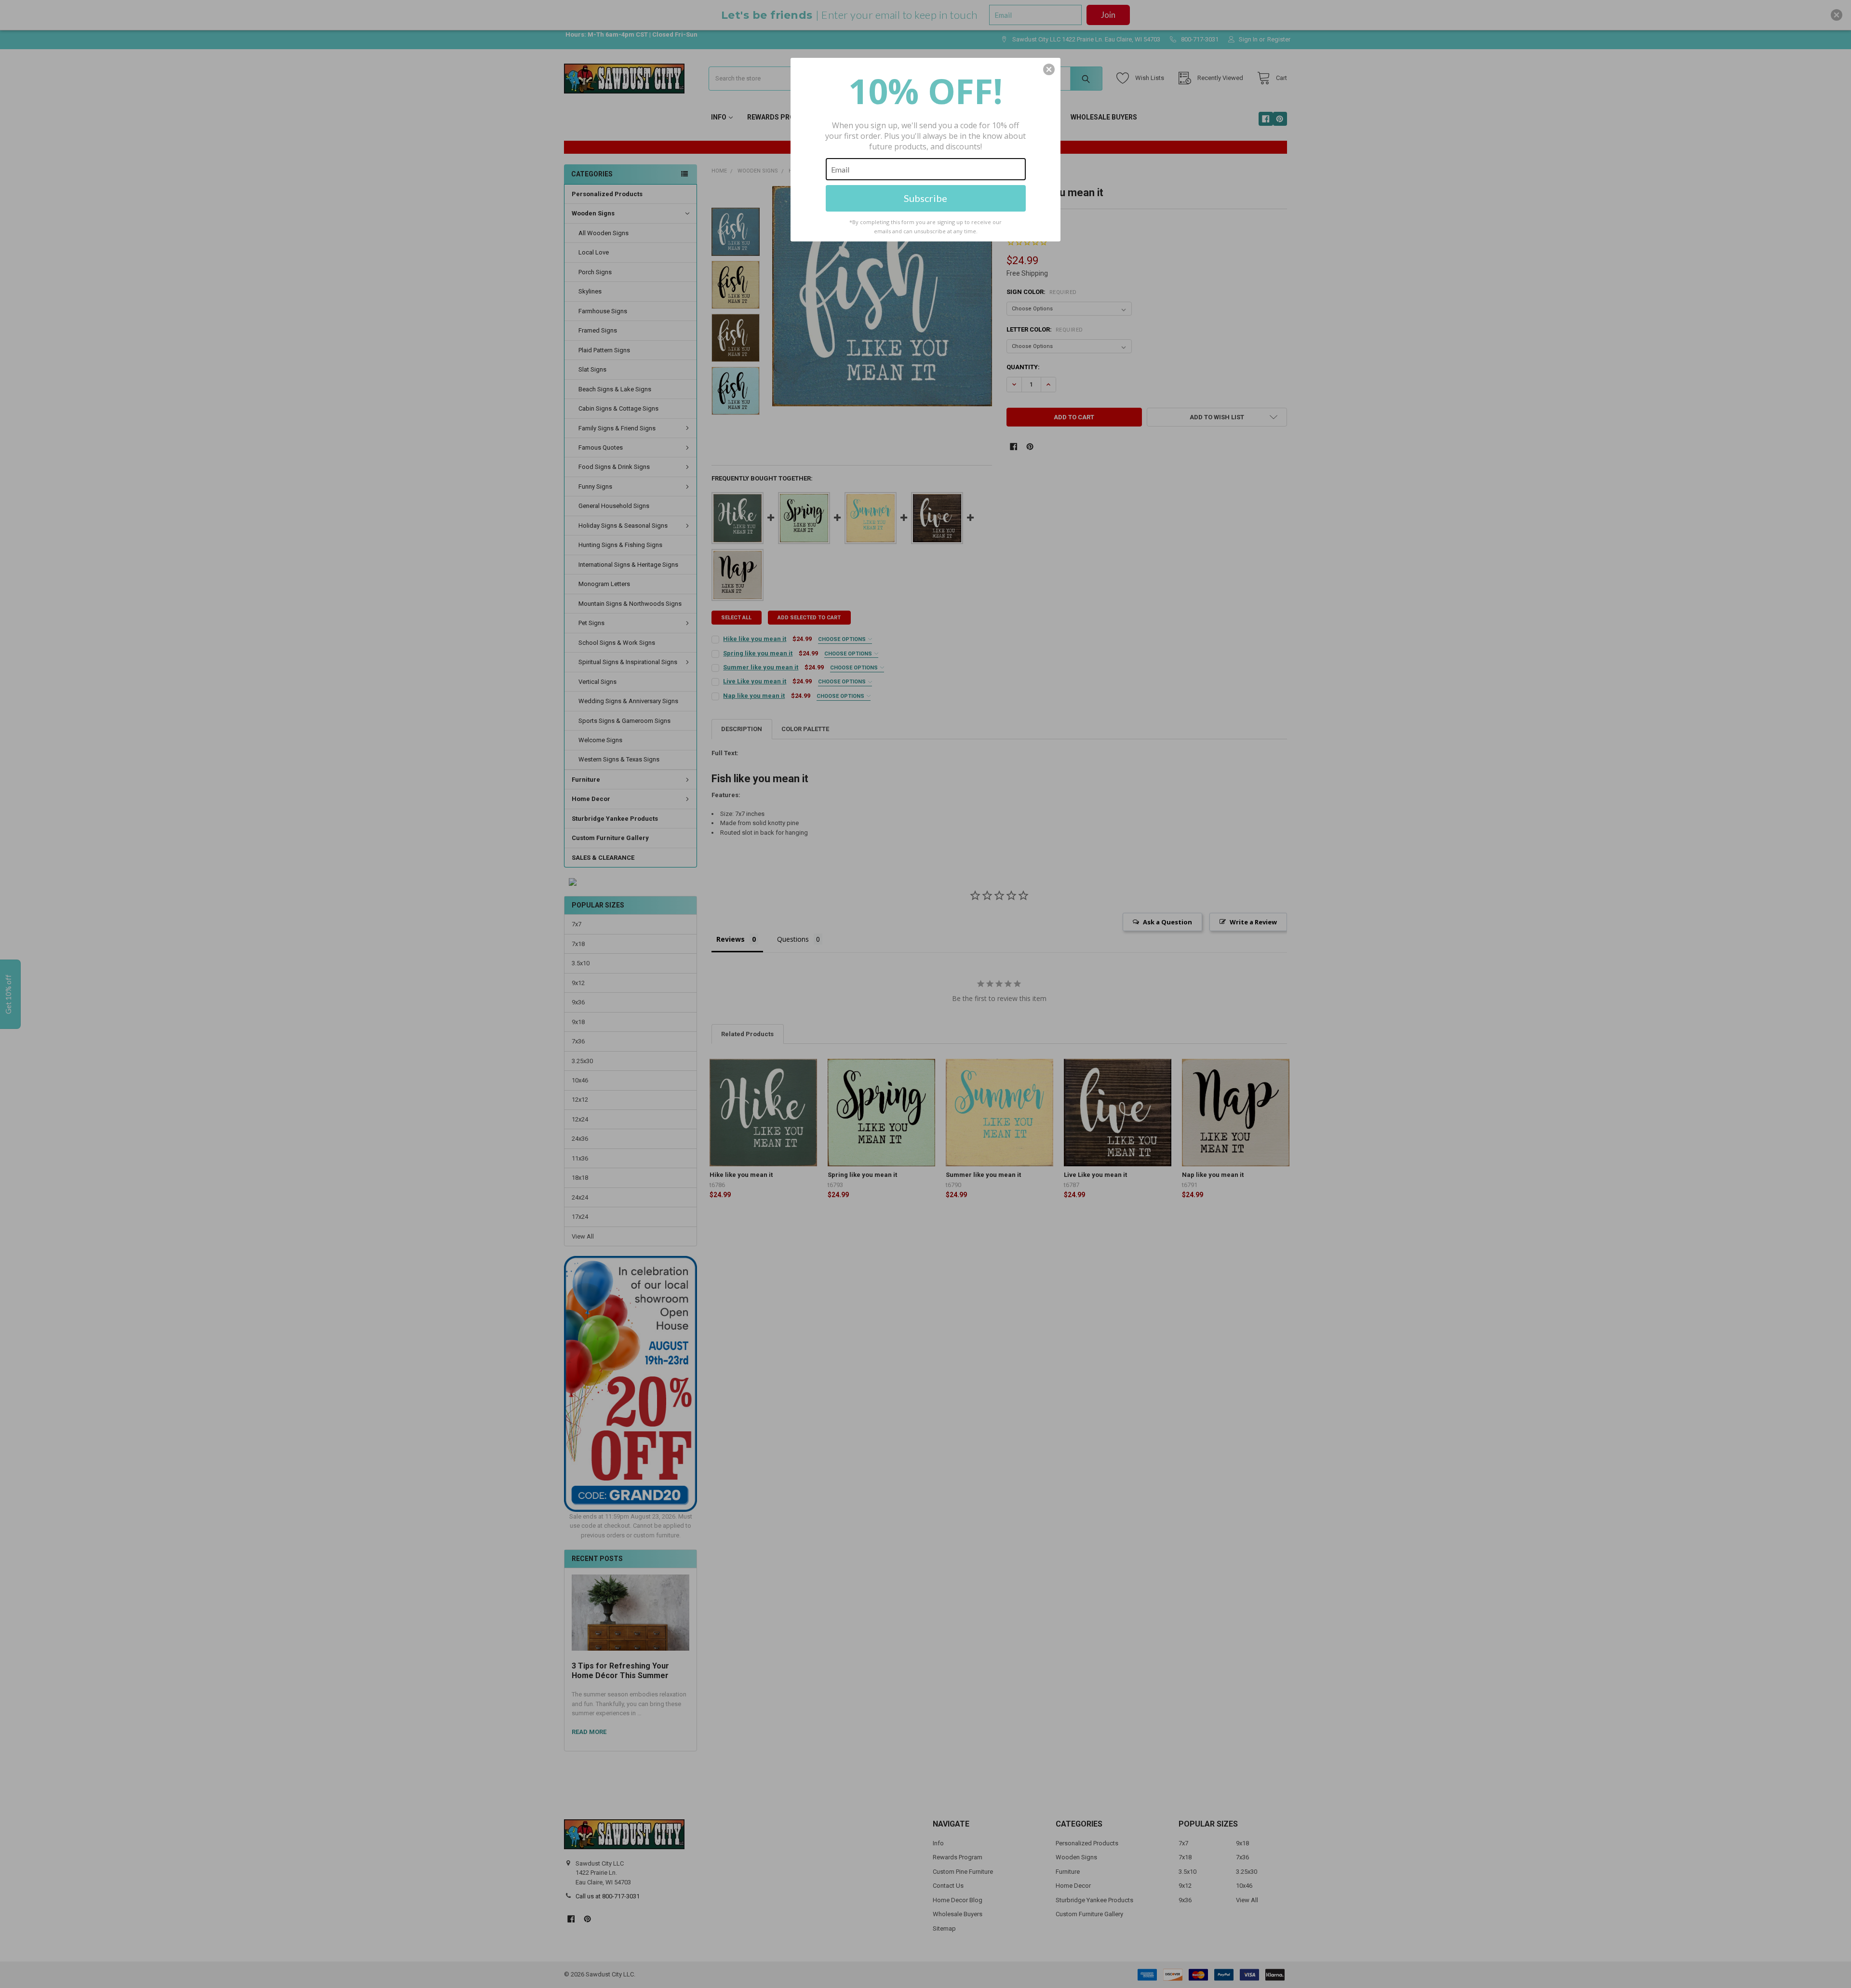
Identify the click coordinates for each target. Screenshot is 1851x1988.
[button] (1049, 69)
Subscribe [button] (925, 198)
